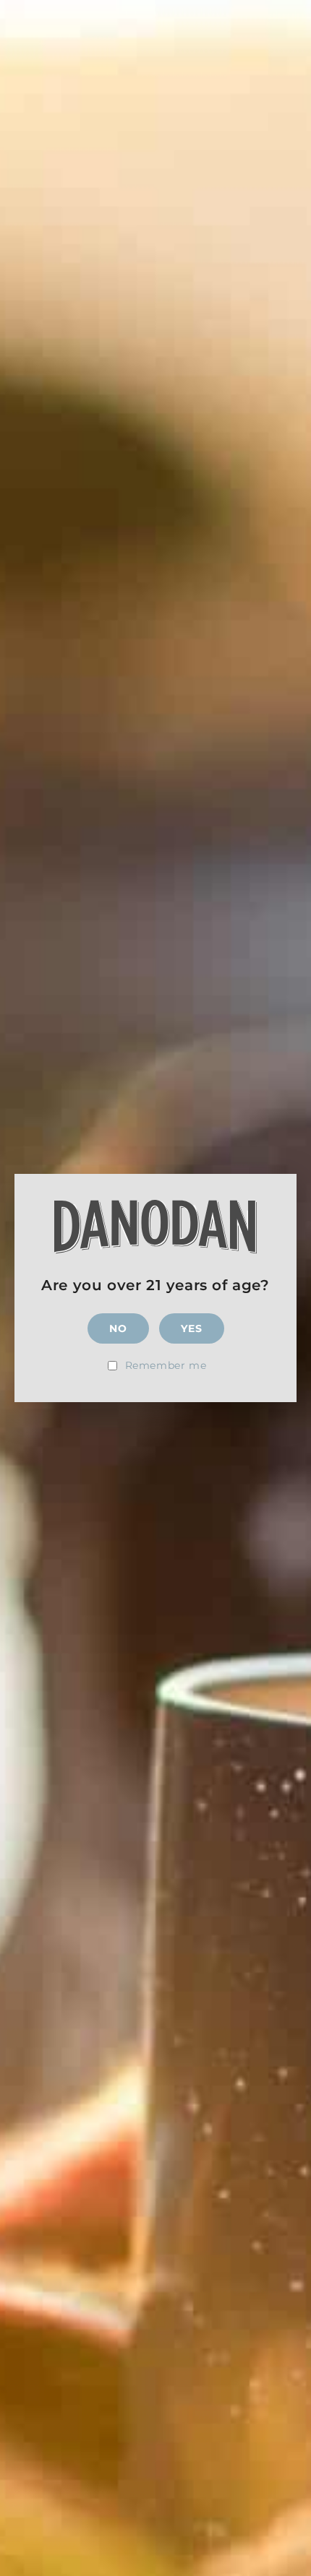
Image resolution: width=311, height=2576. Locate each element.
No (118, 1328)
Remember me (166, 1365)
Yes (192, 1328)
